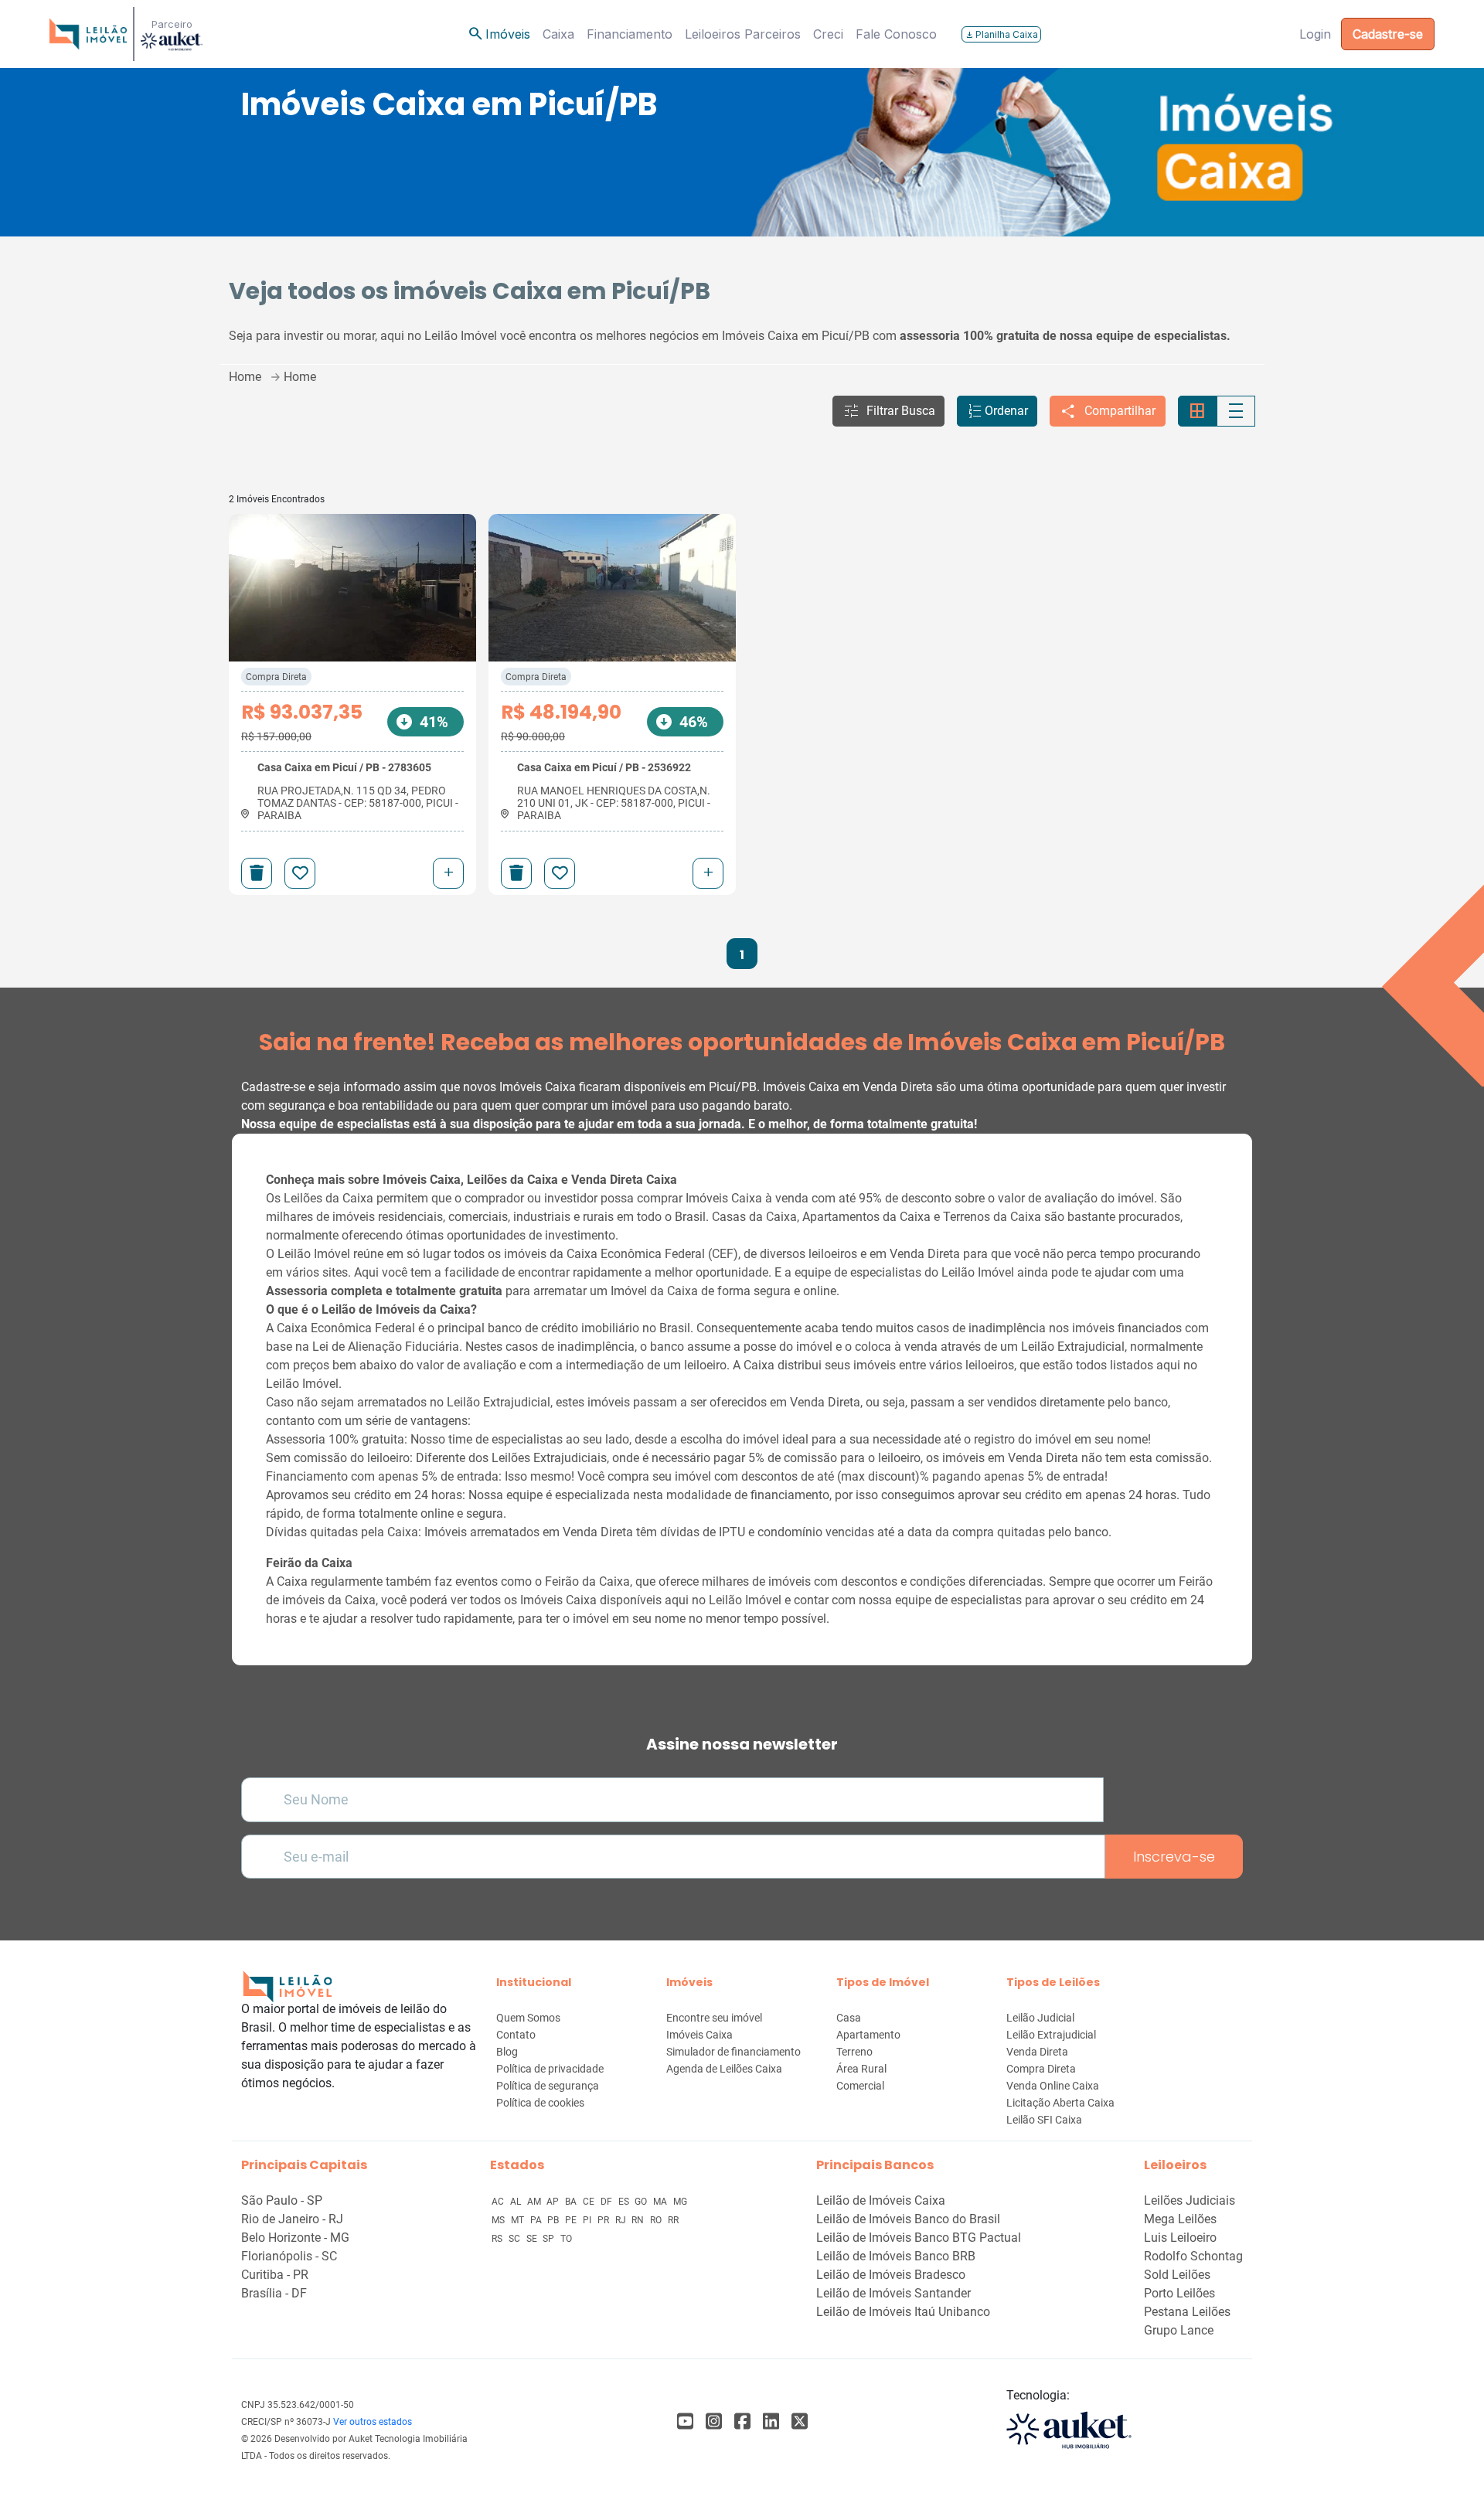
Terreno (854, 2052)
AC (499, 2202)
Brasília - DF (274, 2293)
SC (516, 2239)
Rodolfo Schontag (1193, 2256)
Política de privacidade (550, 2069)
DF (608, 2202)
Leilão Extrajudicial (1051, 2035)
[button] (888, 411)
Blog (507, 2052)
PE (572, 2220)
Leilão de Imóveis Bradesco (891, 2275)
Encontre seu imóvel (714, 2018)
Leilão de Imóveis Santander (893, 2293)
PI (588, 2220)
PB (554, 2220)
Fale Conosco (896, 34)
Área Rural (861, 2069)
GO (642, 2202)
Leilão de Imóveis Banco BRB (896, 2256)
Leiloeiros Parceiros (743, 34)
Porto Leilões (1179, 2293)
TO (566, 2239)
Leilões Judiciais (1190, 2200)
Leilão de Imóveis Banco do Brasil (908, 2219)
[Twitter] (800, 2421)
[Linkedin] (771, 2421)
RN (639, 2220)
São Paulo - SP (282, 2200)
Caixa (558, 34)
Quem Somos (528, 2018)
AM (535, 2202)
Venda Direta (1037, 2052)
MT (519, 2220)
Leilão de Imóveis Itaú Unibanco (903, 2312)
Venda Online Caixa (1053, 2086)
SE (533, 2239)
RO (657, 2220)
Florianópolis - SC (289, 2256)
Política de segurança (548, 2086)
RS (498, 2239)
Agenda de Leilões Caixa (724, 2069)
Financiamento (630, 34)
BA (572, 2202)
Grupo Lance (1179, 2330)
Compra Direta (276, 677)
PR (604, 2220)
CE (590, 2202)
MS (499, 2220)
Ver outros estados (373, 2422)
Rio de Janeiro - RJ (292, 2219)
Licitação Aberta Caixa (1060, 2103)
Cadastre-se (1388, 34)
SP (550, 2239)
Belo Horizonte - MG (295, 2238)
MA (661, 2202)
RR (673, 2220)
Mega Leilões (1180, 2219)
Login (1315, 34)
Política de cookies (540, 2103)
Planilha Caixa (1001, 34)
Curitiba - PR (275, 2275)
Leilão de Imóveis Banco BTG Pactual (919, 2238)
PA (537, 2220)
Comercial (860, 2086)
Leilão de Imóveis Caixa (881, 2200)
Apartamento (868, 2035)
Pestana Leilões (1187, 2312)
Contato (516, 2035)
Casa (849, 2018)
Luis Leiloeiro (1180, 2238)
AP (554, 2202)
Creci (828, 34)
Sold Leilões (1177, 2275)
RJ (622, 2220)
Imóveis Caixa (699, 2035)
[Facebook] (685, 2421)
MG (680, 2202)
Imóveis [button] (499, 34)
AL (517, 2202)
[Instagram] (714, 2421)
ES (625, 2202)
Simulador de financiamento (733, 2052)
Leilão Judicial (1040, 2018)
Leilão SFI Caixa (1044, 2120)
